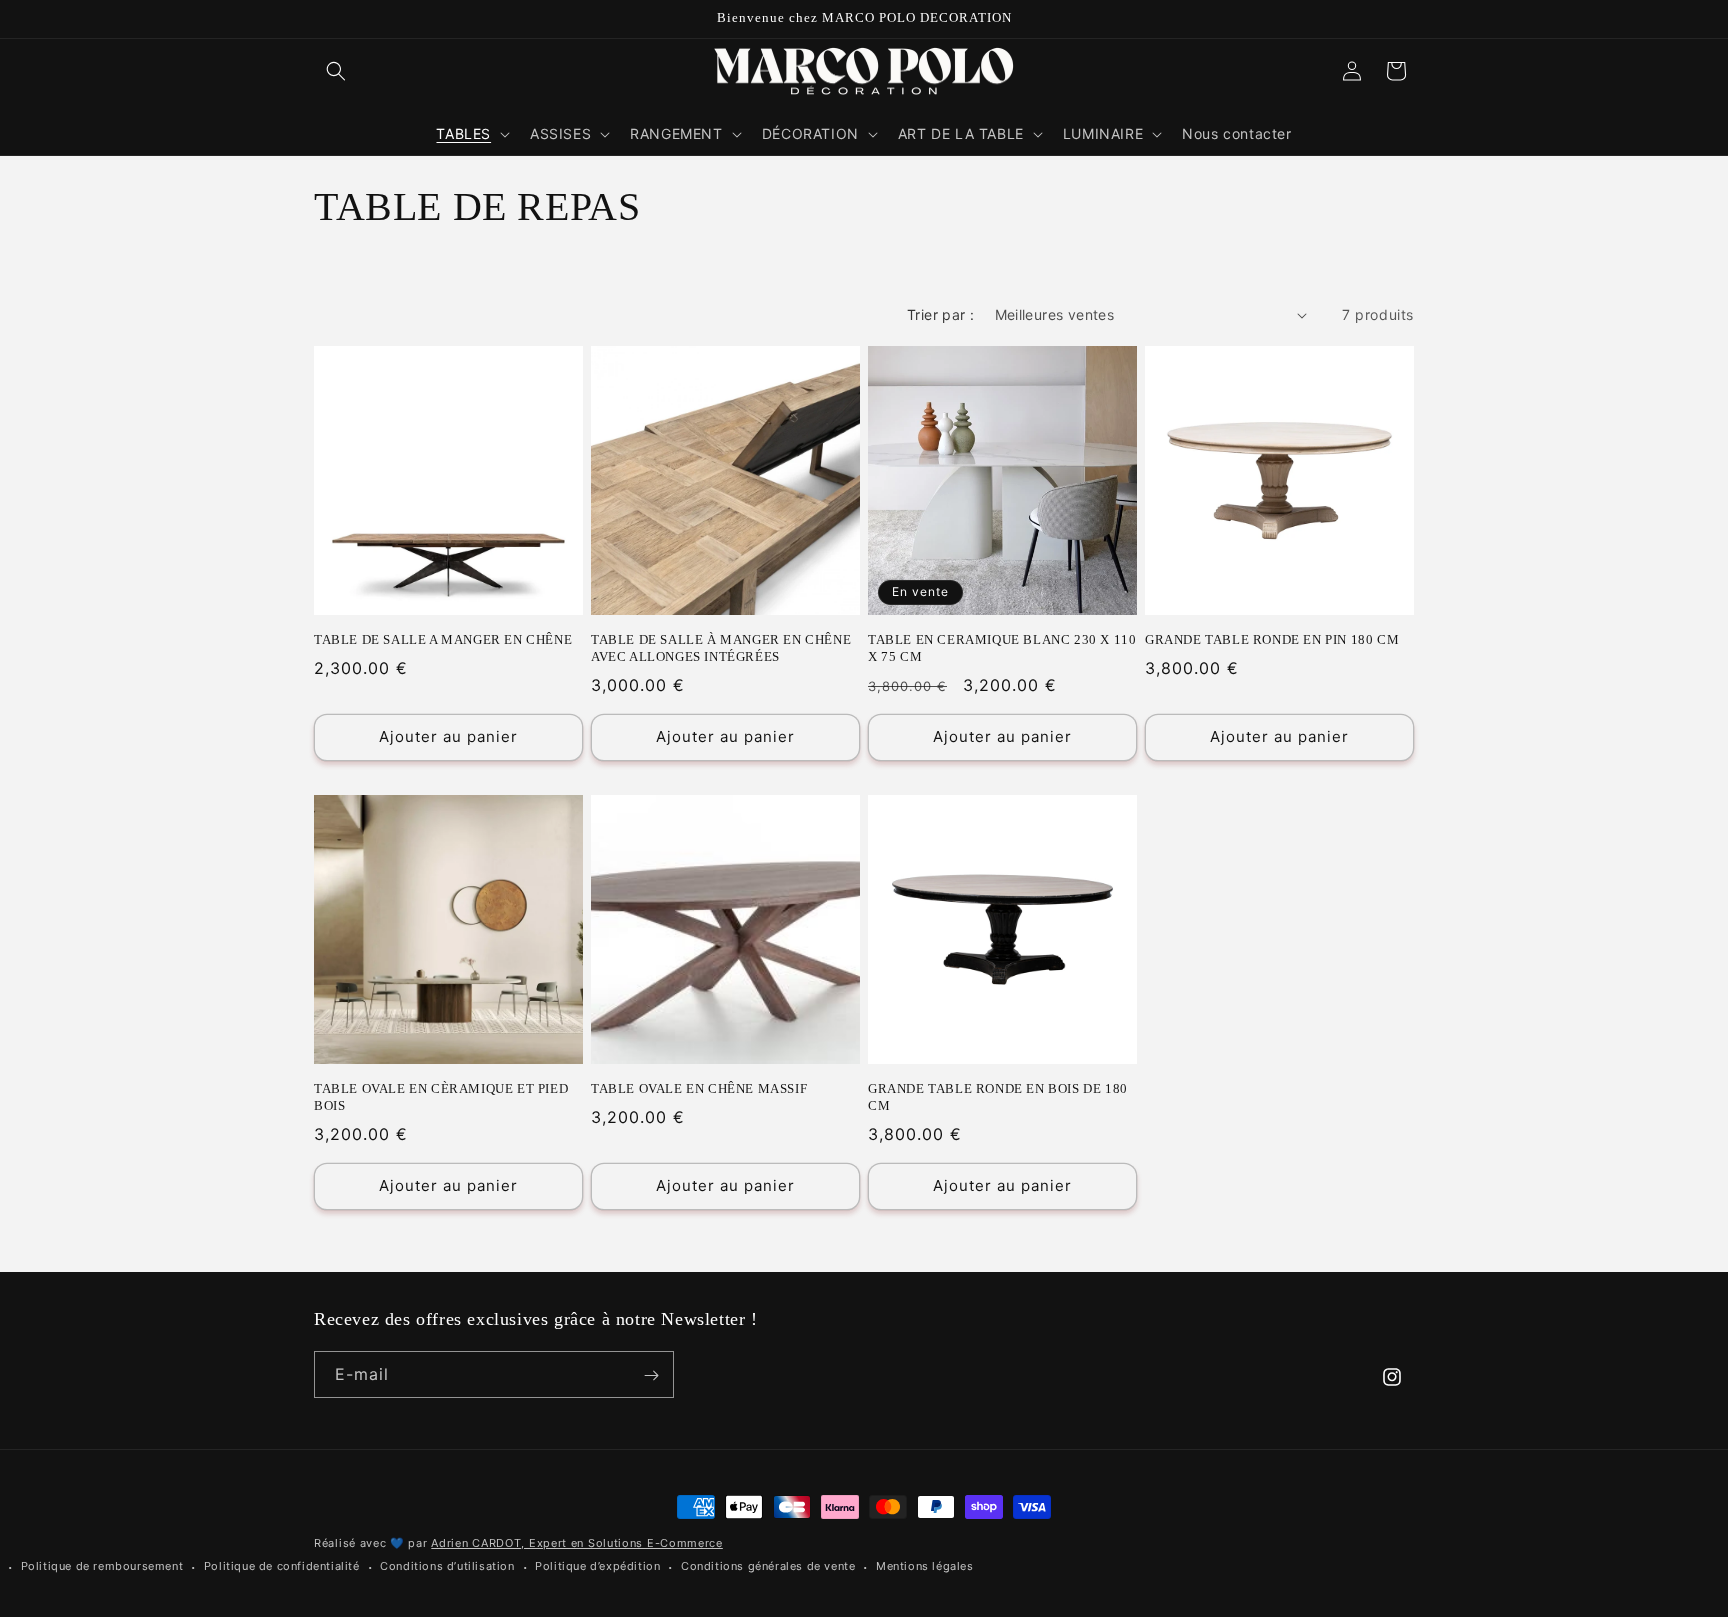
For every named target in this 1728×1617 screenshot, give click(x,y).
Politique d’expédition (597, 1566)
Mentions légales (925, 1566)
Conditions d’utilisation (447, 1566)
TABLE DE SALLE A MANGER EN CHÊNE (443, 639)
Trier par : (940, 314)
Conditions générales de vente (768, 1566)
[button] (336, 71)
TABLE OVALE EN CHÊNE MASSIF (699, 1088)
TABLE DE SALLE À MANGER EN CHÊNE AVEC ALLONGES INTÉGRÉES (721, 648)
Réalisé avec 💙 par (518, 1543)
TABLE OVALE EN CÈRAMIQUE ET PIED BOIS (441, 1097)
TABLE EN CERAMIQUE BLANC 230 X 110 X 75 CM (1002, 648)
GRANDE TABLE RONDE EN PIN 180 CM (1272, 639)
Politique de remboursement (102, 1566)
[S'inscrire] (651, 1375)
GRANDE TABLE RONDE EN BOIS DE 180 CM (998, 1097)
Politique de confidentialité (282, 1566)
